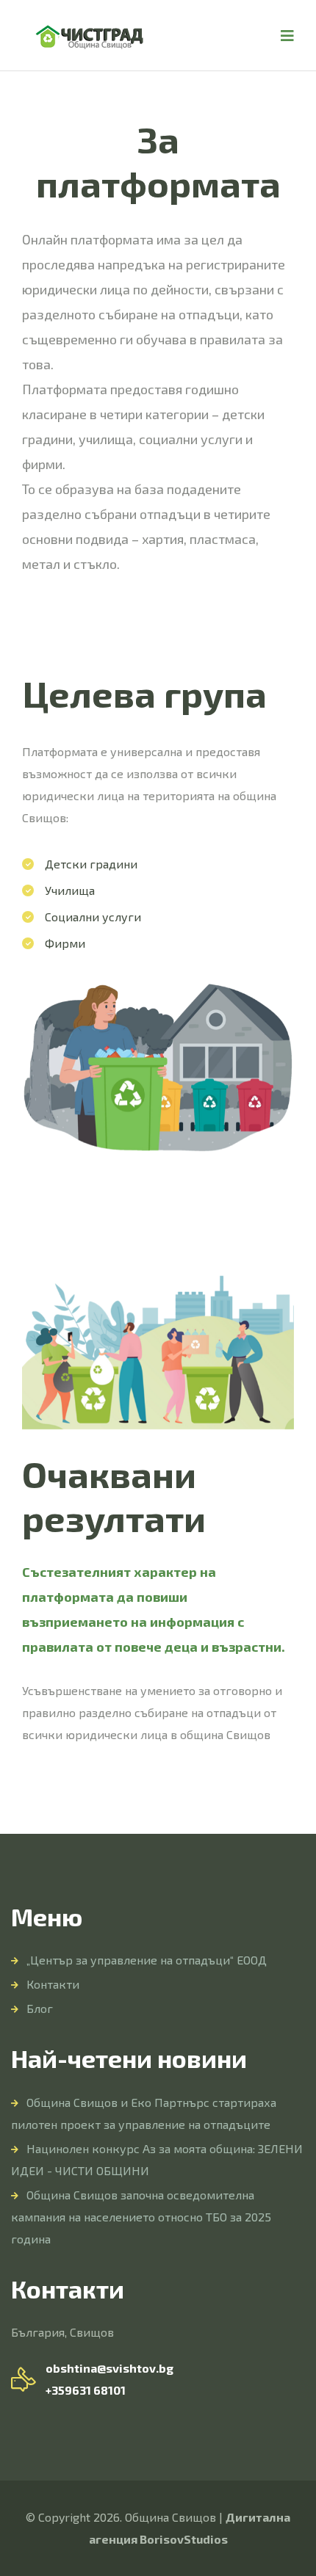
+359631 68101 (86, 2390)
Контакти (53, 1984)
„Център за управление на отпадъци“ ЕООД (147, 1960)
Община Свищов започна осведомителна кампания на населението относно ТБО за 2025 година (141, 2217)
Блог (40, 2008)
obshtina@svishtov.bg (109, 2368)
